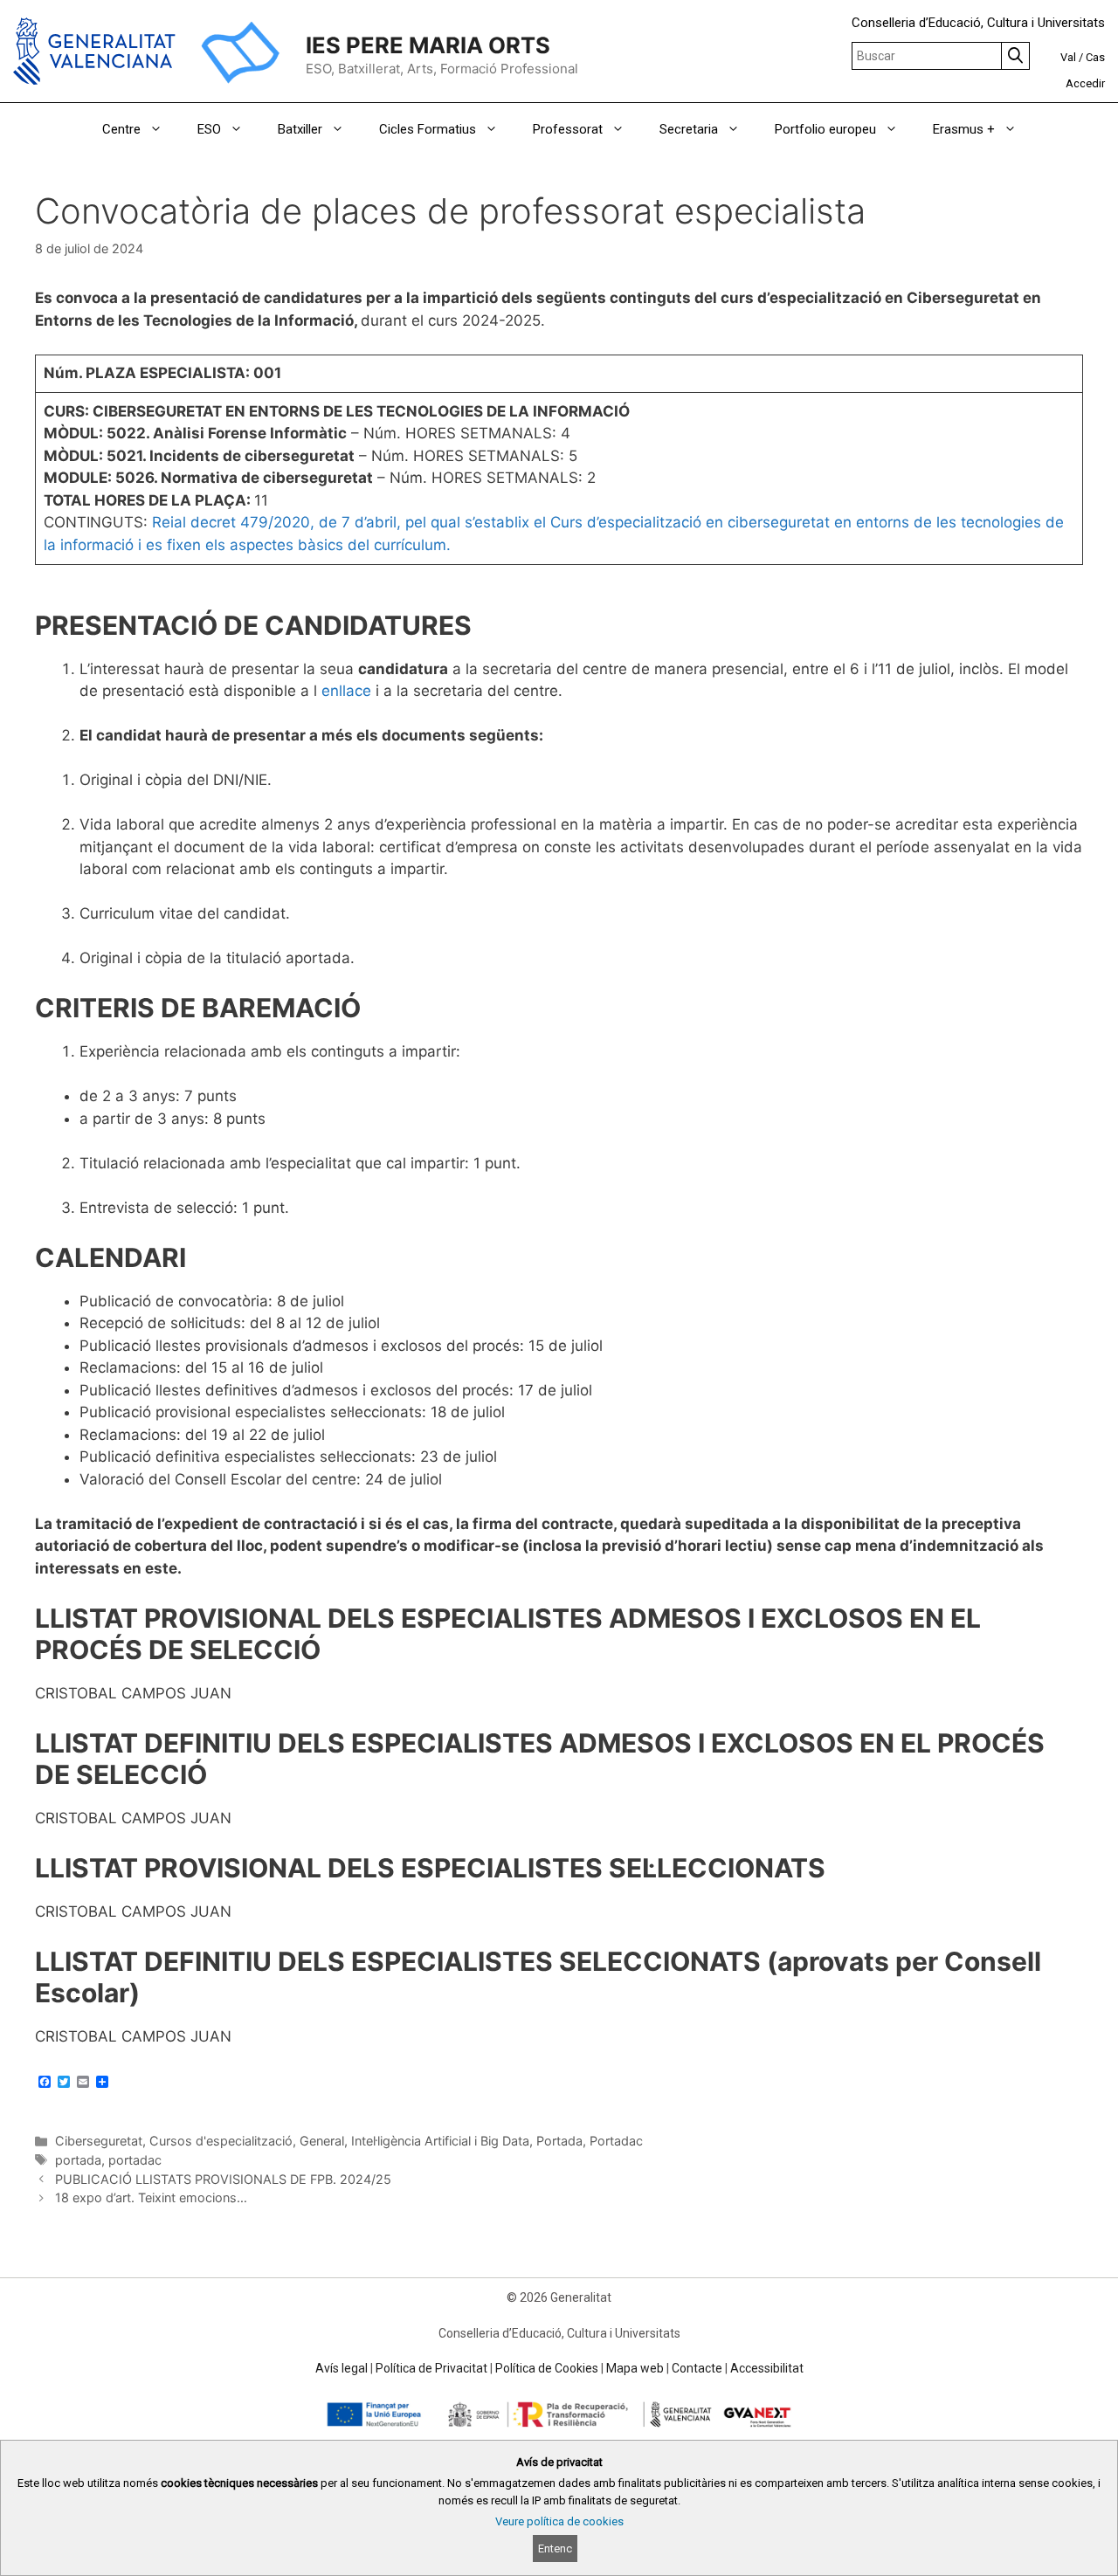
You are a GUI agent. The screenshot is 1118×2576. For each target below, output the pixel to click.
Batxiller (300, 129)
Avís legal (342, 2368)
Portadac (616, 2141)
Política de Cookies (547, 2368)
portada (78, 2160)
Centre (121, 129)
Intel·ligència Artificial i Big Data (440, 2141)
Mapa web (635, 2368)
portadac (135, 2160)
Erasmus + (964, 129)
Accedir (1085, 83)
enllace (346, 691)
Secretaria (689, 129)
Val (1068, 57)
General (322, 2141)
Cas (1095, 57)
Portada (559, 2141)
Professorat (568, 129)
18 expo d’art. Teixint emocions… (151, 2197)
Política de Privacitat (431, 2368)
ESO (209, 129)
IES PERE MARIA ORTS (428, 45)
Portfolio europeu (825, 129)
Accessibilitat (767, 2368)
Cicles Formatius (428, 129)
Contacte (697, 2368)
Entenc (555, 2548)
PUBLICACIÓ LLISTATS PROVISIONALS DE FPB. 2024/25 (223, 2179)
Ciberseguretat (99, 2141)
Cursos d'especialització (221, 2141)
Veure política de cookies (559, 2521)
